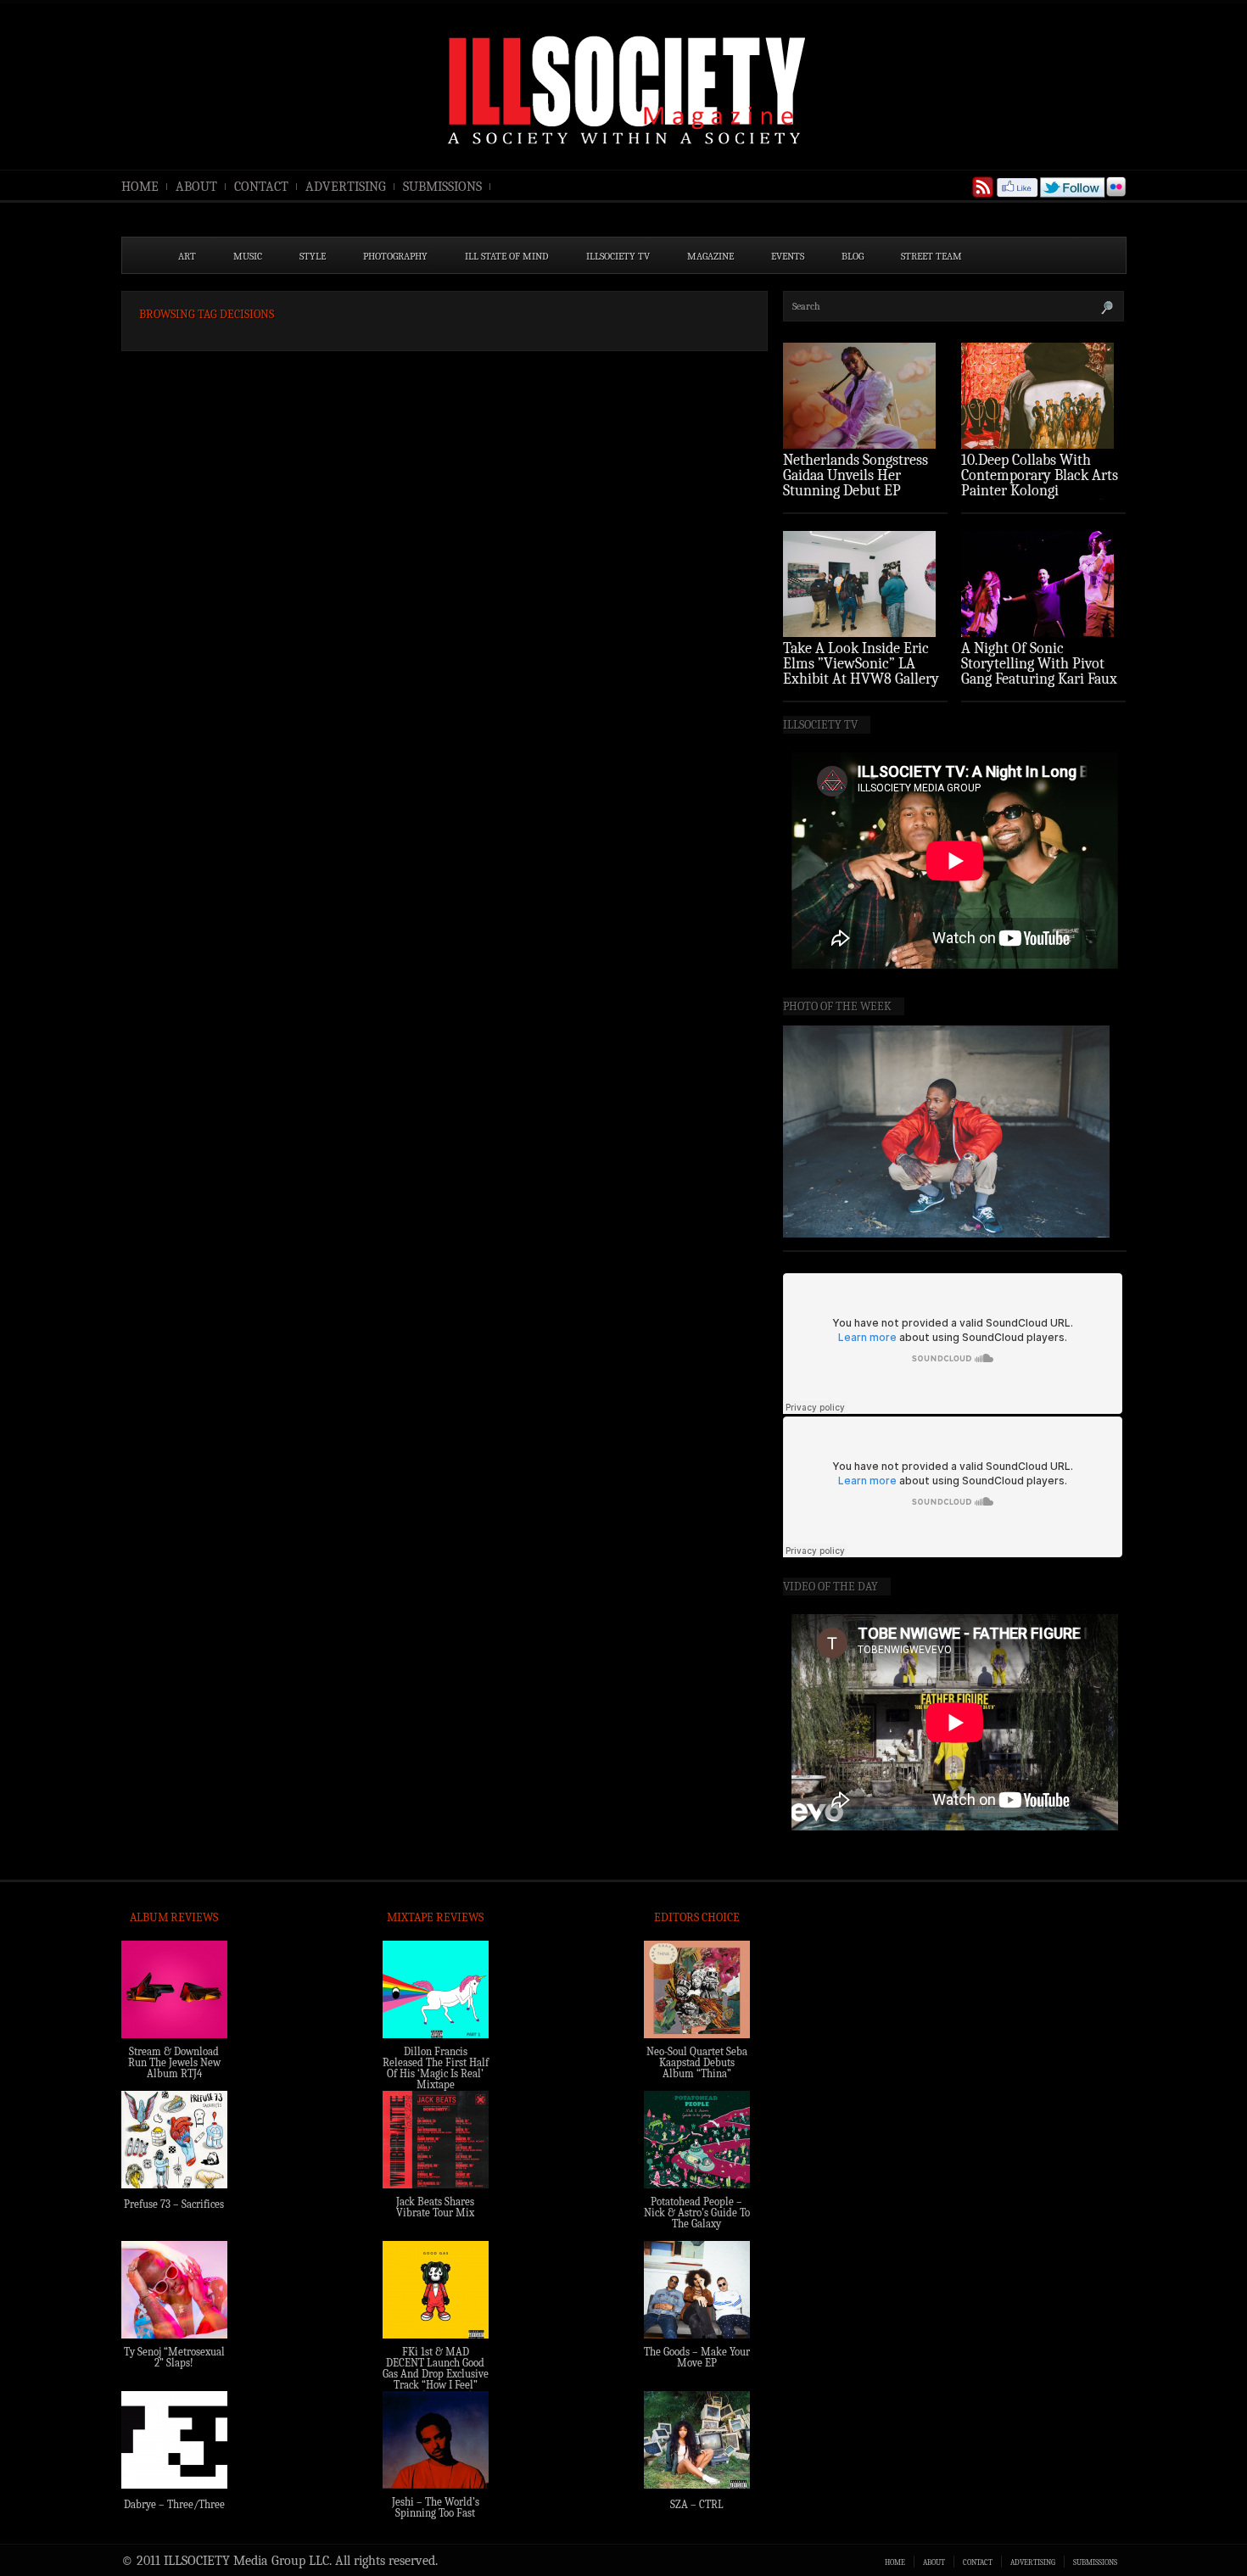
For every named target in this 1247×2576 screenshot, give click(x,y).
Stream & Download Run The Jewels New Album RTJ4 (174, 2062)
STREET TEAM (931, 256)
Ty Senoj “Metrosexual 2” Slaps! (174, 2357)
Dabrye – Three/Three (174, 2504)
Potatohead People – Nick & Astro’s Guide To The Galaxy (697, 2213)
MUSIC (248, 256)
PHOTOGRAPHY (395, 256)
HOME (140, 187)
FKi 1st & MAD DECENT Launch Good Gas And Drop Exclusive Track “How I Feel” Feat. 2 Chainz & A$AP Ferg (436, 2379)
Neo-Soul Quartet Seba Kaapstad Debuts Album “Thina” (697, 2062)
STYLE (313, 256)
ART (187, 256)
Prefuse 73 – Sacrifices (174, 2204)
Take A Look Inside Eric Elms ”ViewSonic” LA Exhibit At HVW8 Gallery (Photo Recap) (861, 671)
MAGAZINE (710, 256)
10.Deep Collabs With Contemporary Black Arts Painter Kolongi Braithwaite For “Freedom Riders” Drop (1042, 491)
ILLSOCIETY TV (618, 256)
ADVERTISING (346, 187)
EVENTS (788, 256)
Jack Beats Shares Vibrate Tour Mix (435, 2207)
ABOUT (196, 187)
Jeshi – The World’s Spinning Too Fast (436, 2507)
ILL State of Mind (507, 256)
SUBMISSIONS (442, 187)
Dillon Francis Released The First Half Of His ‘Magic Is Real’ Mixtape (436, 2068)
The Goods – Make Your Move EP (697, 2357)
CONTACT (261, 187)
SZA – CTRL (697, 2504)
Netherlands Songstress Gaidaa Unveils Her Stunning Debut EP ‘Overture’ (856, 483)
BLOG (853, 256)
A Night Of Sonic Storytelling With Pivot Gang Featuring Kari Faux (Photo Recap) (1039, 671)
